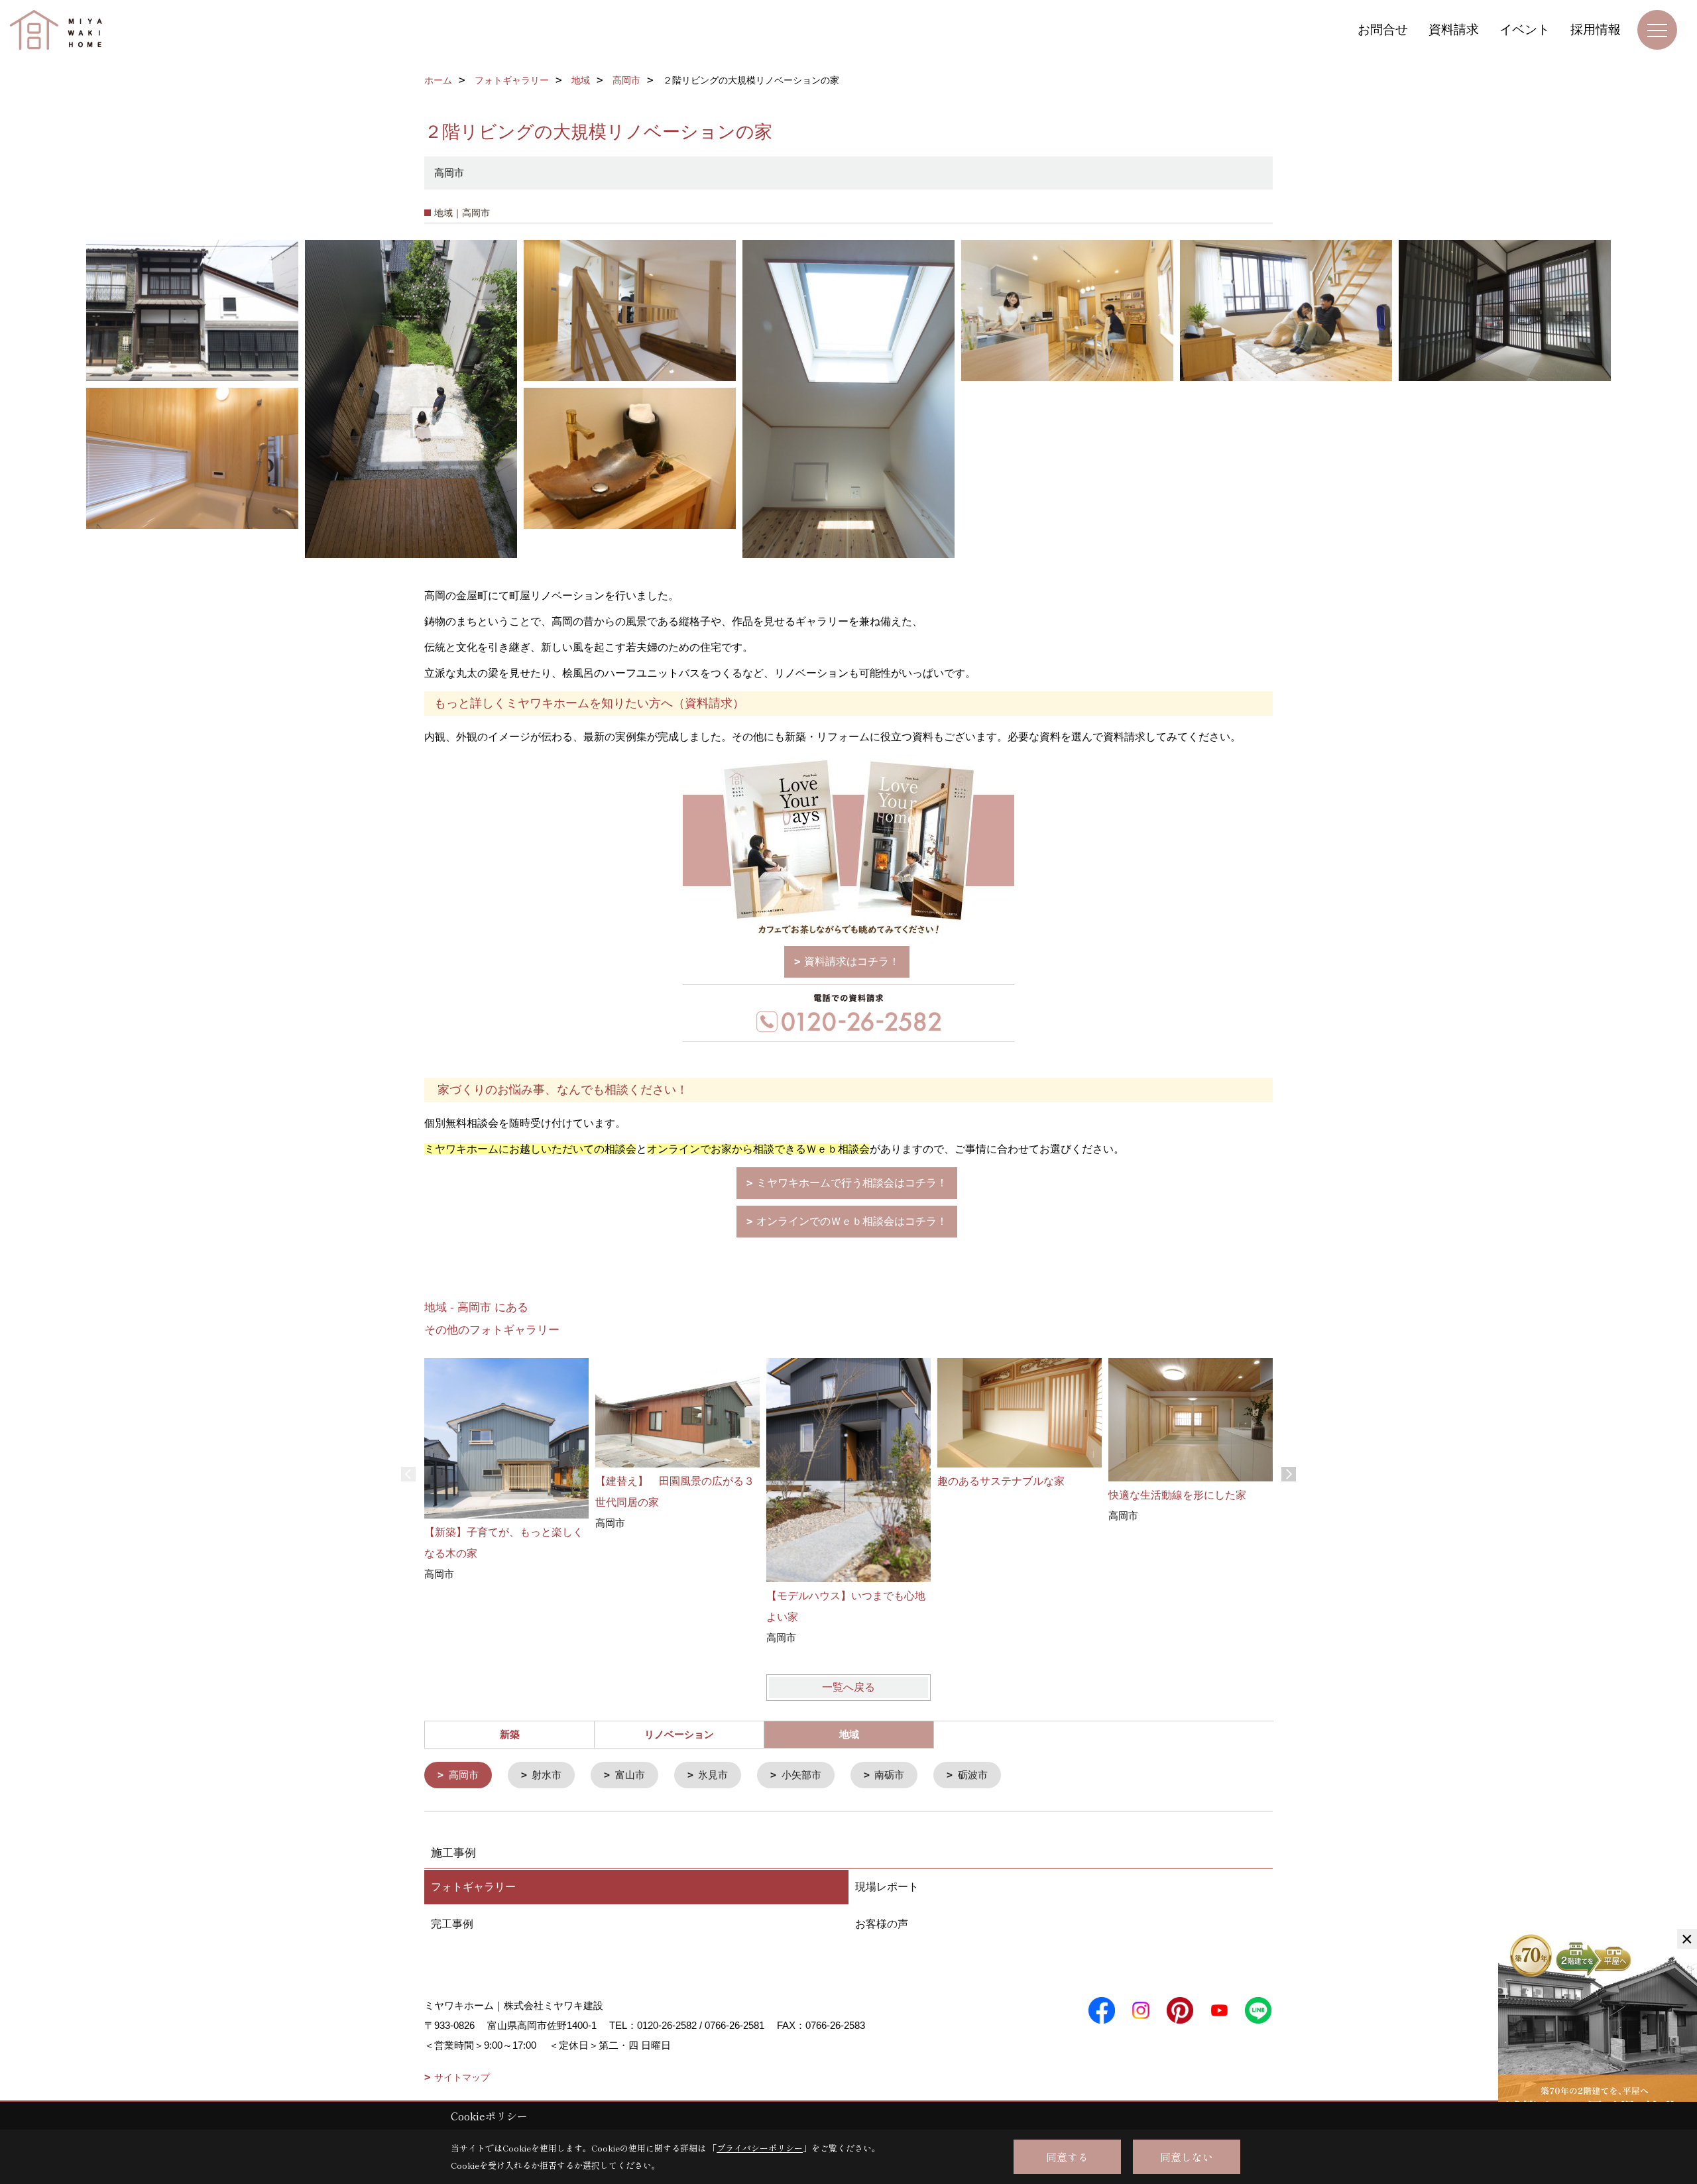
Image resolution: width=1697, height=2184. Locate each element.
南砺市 (889, 1775)
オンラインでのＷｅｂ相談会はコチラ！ (852, 1221)
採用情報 (1596, 29)
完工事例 (452, 1924)
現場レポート (887, 1887)
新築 (510, 1734)
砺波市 (973, 1775)
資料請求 (1454, 29)
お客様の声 (882, 1924)
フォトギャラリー (473, 1887)
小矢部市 (801, 1775)
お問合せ (1383, 29)
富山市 (630, 1775)
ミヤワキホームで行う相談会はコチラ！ (852, 1183)
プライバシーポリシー (760, 2148)
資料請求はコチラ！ (852, 961)
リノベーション (679, 1734)
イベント (1525, 29)
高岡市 (464, 1775)
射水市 (547, 1775)
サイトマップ (462, 2077)
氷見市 (713, 1775)
